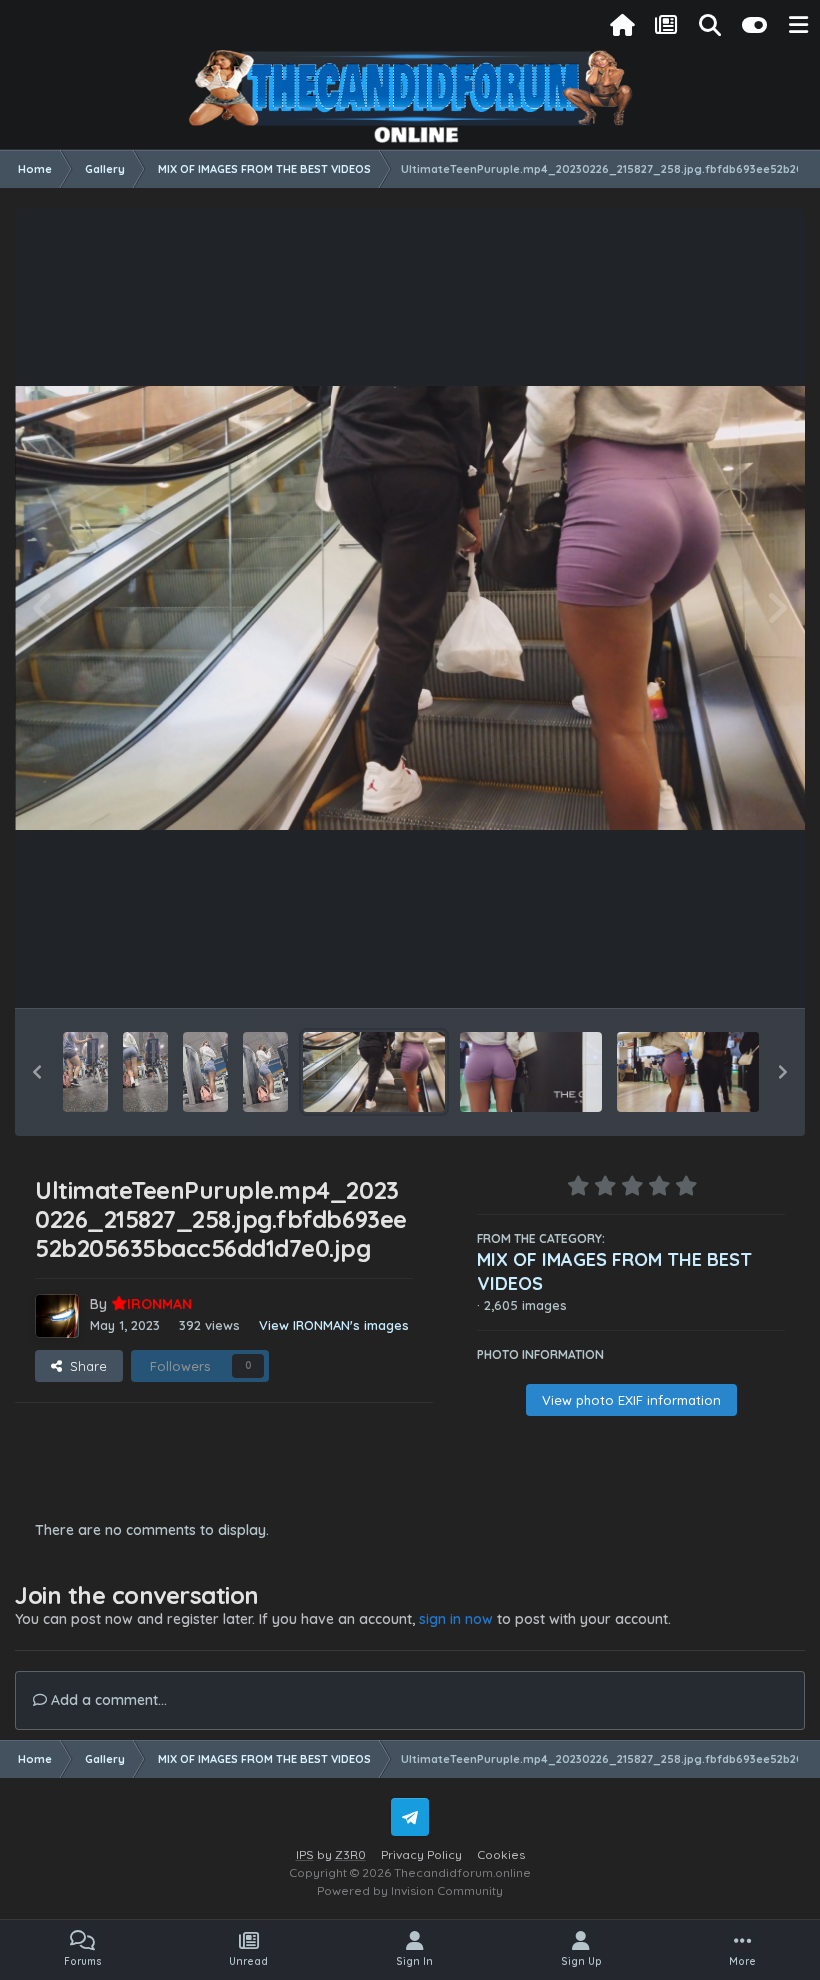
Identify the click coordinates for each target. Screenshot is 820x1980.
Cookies (501, 1854)
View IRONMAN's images (334, 1325)
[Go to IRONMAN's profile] (57, 1316)
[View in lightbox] (410, 608)
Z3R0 (350, 1854)
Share (84, 1366)
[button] (37, 1072)
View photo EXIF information (631, 1400)
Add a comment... (107, 1700)
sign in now (456, 1619)
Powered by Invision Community (410, 1890)
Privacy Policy (421, 1854)
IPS (305, 1854)
